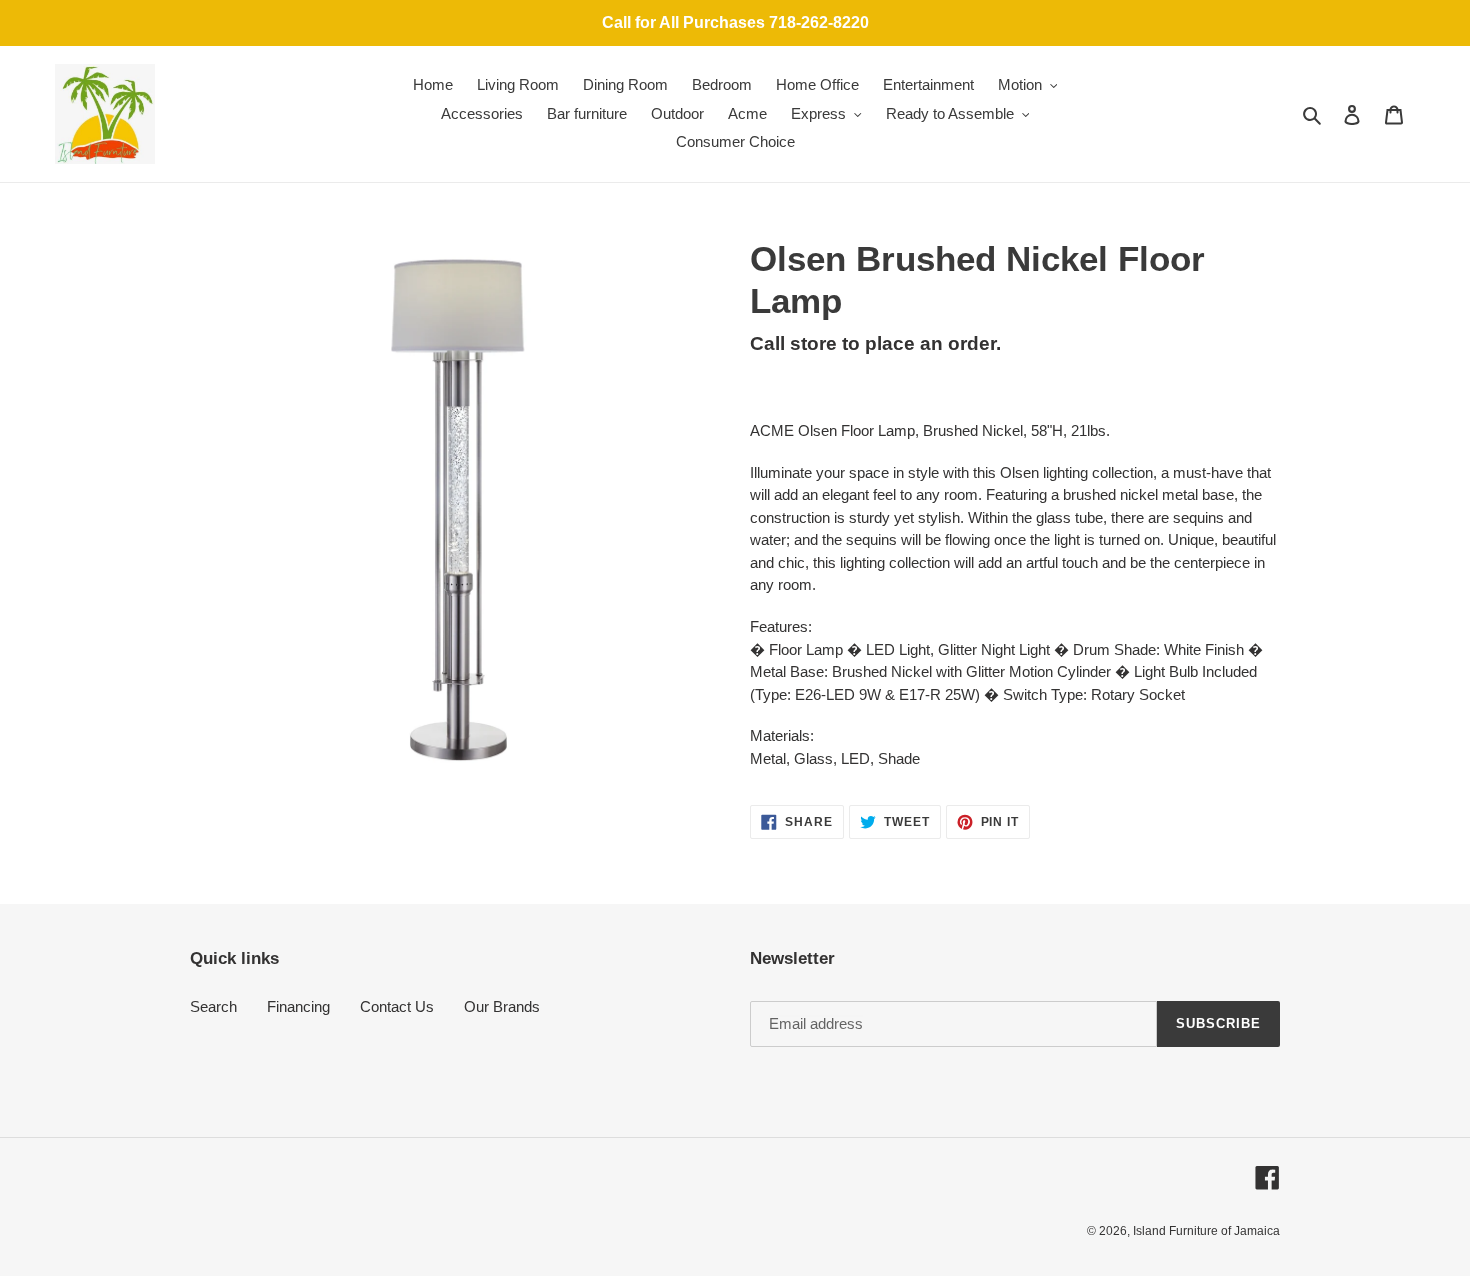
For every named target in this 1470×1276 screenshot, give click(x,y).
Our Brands (502, 1006)
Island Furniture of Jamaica (1206, 1231)
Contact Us (397, 1006)
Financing (298, 1006)
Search (213, 1006)
